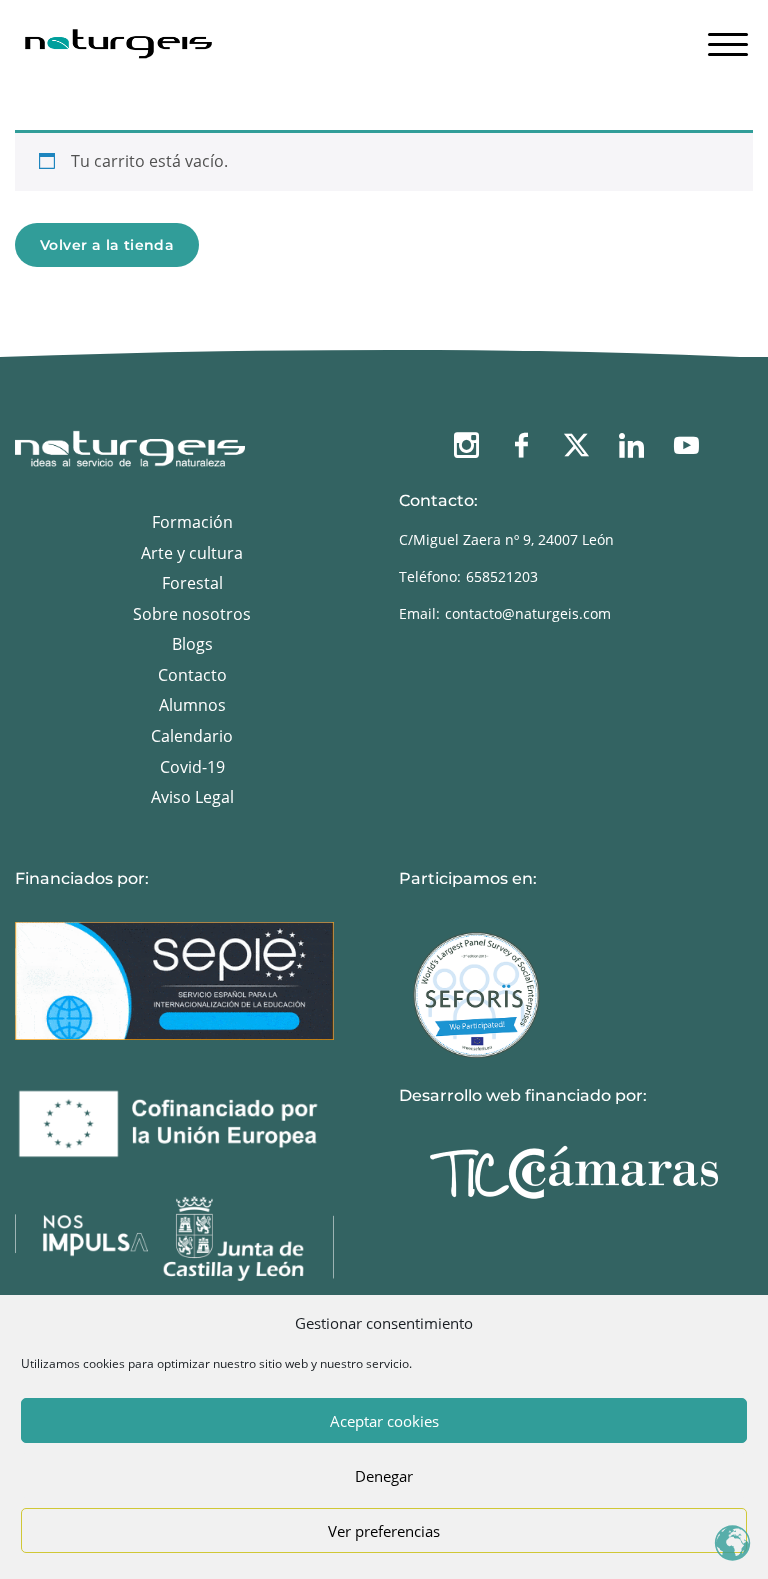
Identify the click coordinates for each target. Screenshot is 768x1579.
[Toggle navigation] (728, 40)
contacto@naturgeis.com (528, 613)
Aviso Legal (192, 797)
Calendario (192, 736)
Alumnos (192, 705)
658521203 (502, 576)
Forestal (192, 583)
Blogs (192, 644)
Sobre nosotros (192, 614)
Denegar (384, 1476)
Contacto (192, 675)
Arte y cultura (192, 553)
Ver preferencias (384, 1531)
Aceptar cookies (384, 1421)
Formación (192, 522)
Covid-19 (192, 767)
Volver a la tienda (107, 245)
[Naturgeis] (120, 38)
